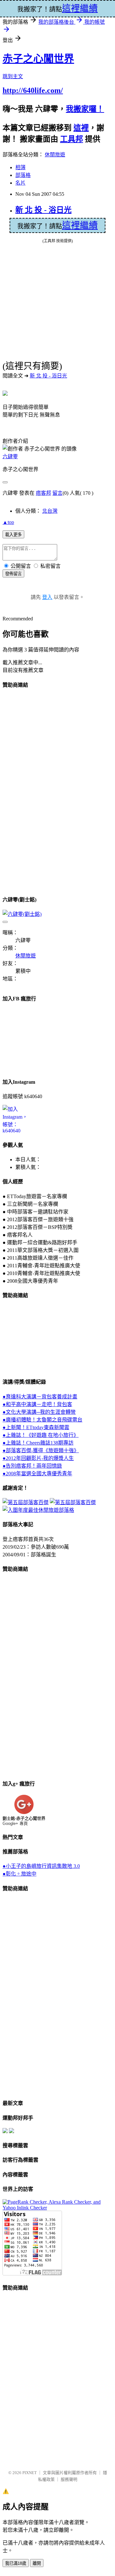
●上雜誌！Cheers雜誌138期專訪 (38, 1443)
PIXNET (30, 2473)
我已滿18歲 (16, 2563)
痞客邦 (43, 493)
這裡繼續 (80, 225)
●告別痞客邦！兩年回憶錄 (32, 1466)
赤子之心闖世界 (38, 59)
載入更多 (13, 535)
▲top (8, 522)
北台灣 (50, 511)
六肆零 (10, 456)
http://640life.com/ (33, 90)
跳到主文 (13, 76)
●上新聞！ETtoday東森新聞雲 (36, 1427)
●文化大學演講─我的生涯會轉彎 (39, 1412)
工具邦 (72, 139)
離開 (37, 2563)
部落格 (23, 175)
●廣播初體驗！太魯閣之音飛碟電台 (42, 1420)
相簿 (20, 167)
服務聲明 (69, 2479)
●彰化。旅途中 (19, 1874)
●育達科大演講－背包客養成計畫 (40, 1397)
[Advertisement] (28, 791)
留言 (57, 493)
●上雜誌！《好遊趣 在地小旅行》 (41, 1435)
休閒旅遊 (55, 155)
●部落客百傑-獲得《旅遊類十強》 (41, 1450)
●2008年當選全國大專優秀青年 (37, 1474)
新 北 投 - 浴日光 (43, 210)
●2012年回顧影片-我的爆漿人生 (38, 1458)
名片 (20, 183)
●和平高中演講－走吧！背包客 (37, 1404)
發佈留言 (13, 574)
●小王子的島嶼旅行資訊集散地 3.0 (41, 1866)
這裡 (81, 128)
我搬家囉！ (85, 109)
